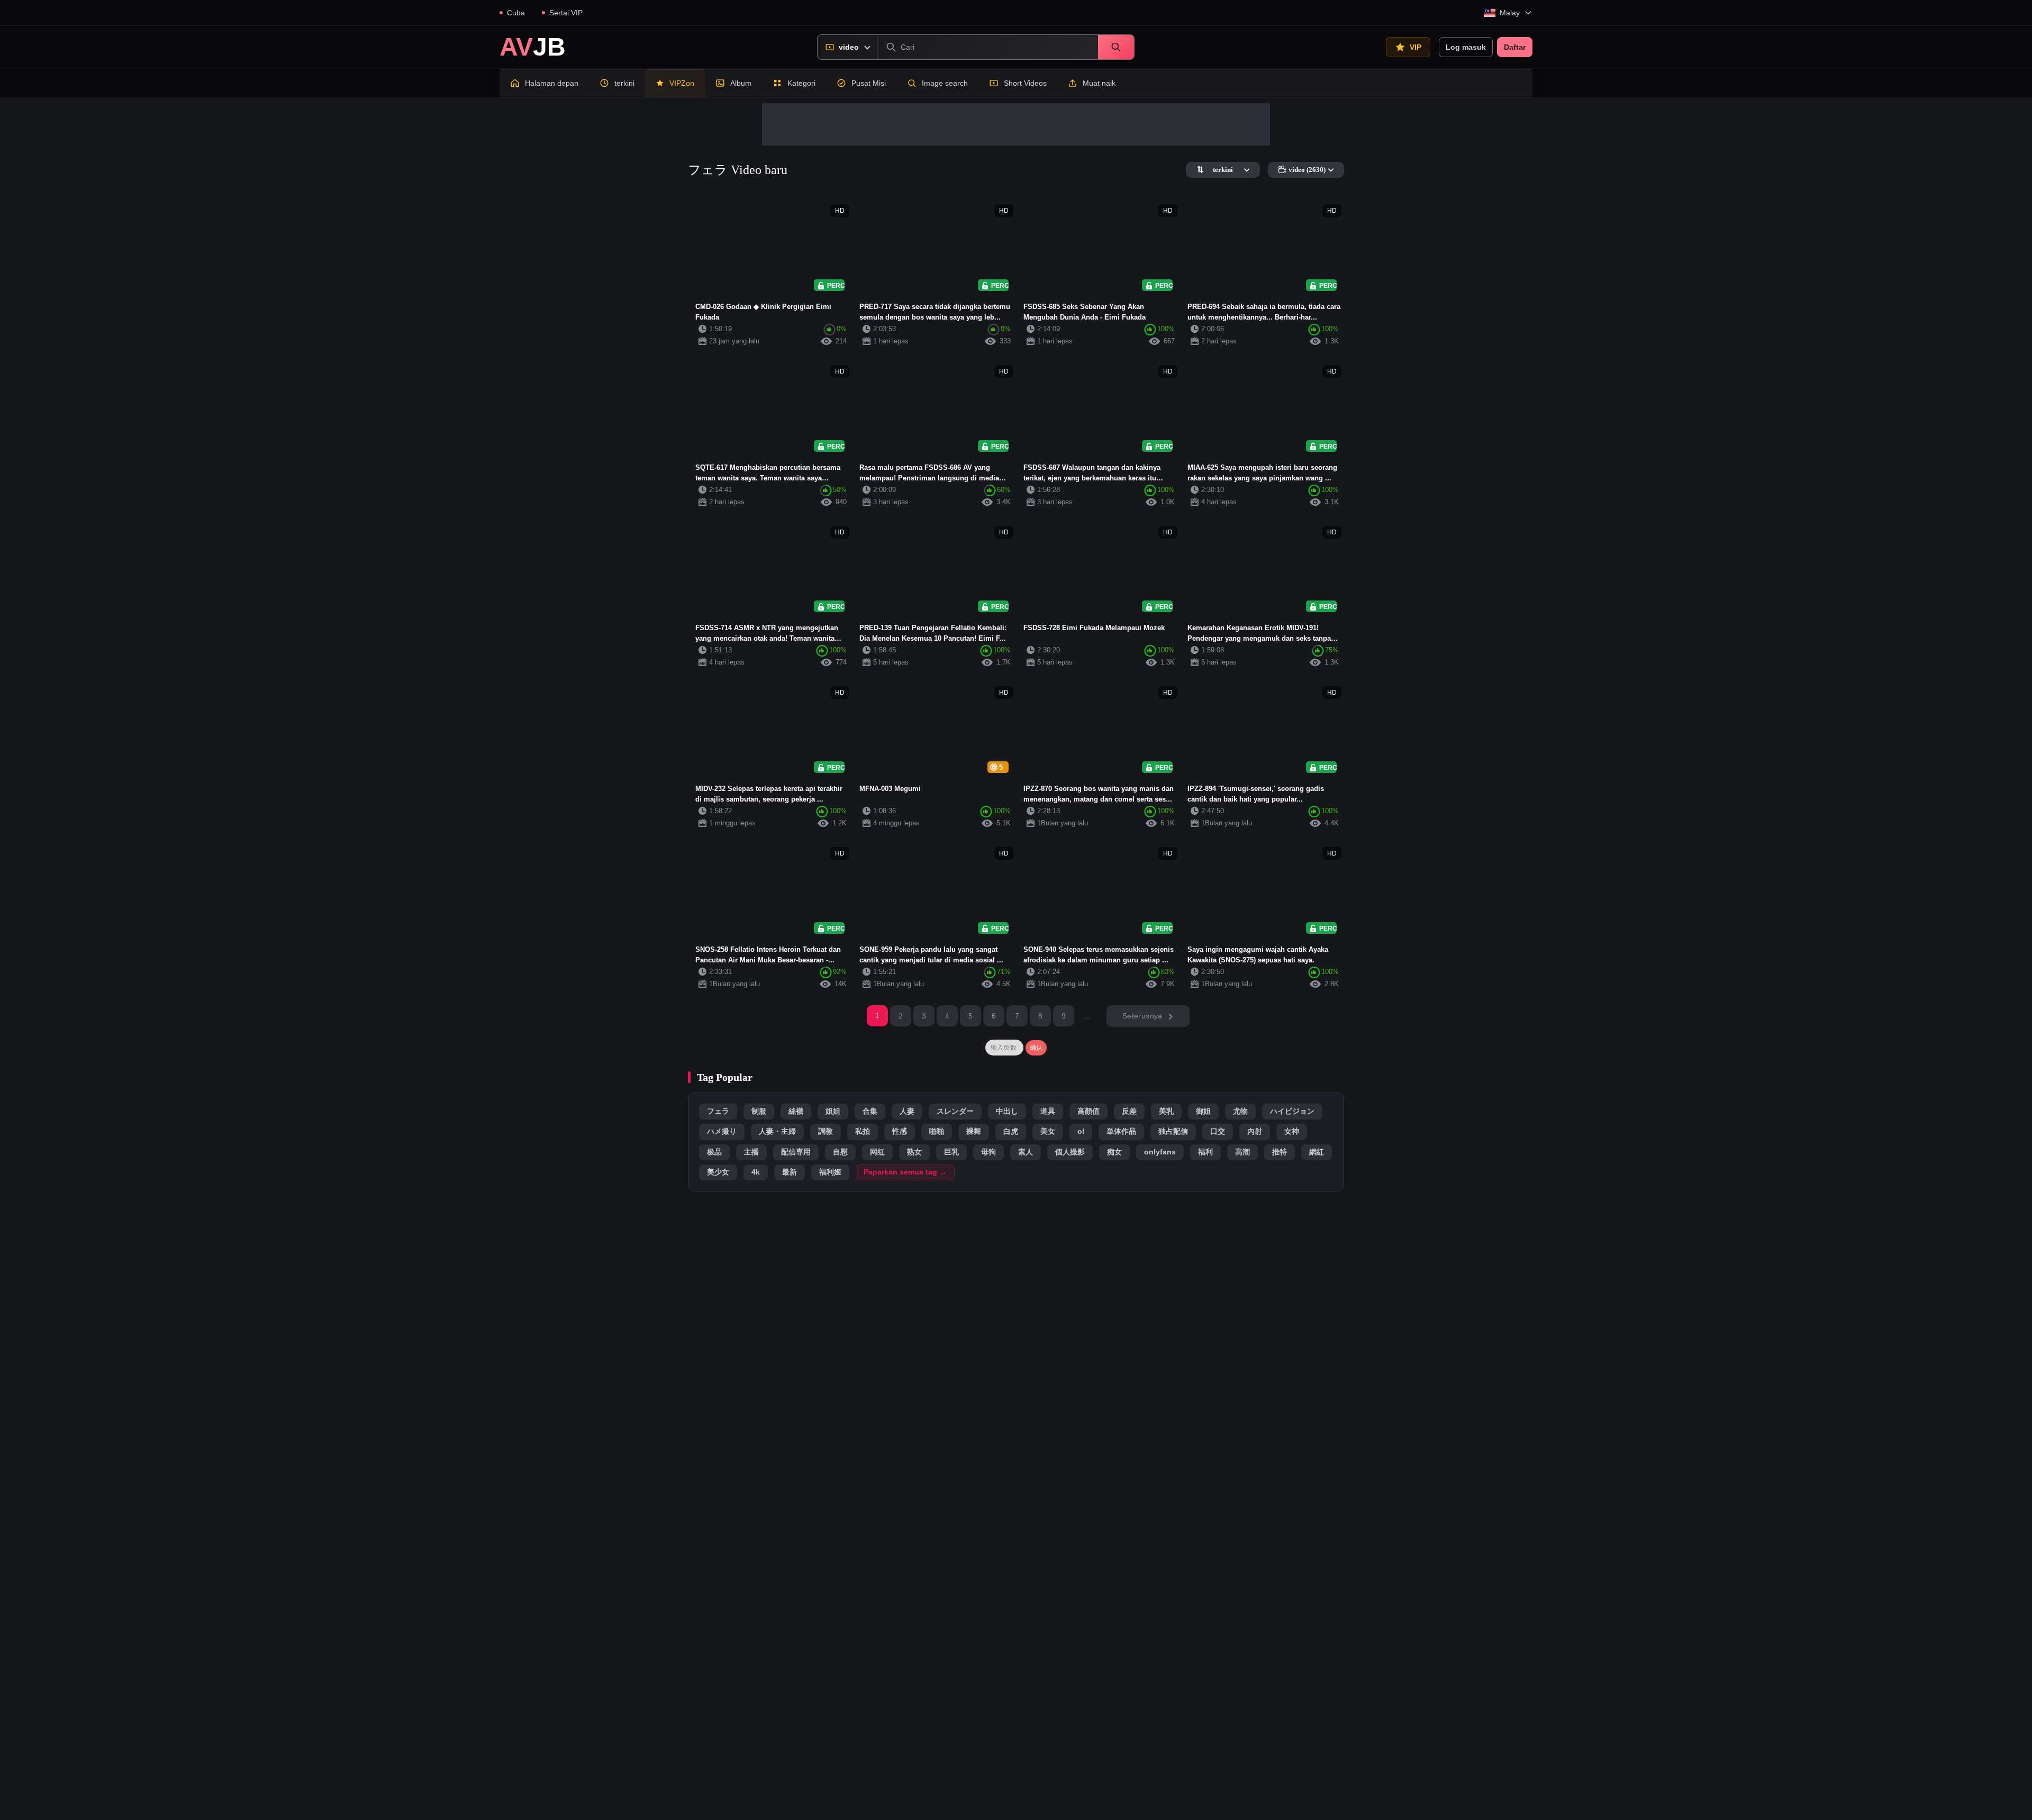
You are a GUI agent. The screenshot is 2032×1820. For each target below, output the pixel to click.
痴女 (1114, 1152)
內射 (1255, 1131)
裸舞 (974, 1131)
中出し (1007, 1111)
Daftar (1515, 47)
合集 (870, 1111)
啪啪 (937, 1131)
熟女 (914, 1152)
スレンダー (955, 1111)
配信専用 (796, 1152)
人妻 (907, 1111)
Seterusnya (1142, 1016)
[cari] (1116, 47)
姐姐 (833, 1111)
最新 (790, 1172)
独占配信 (1173, 1131)
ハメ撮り (722, 1131)
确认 (1036, 1048)
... (1087, 1016)
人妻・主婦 (777, 1131)
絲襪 (796, 1111)
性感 (900, 1131)
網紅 (1317, 1152)
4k (756, 1172)
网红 (877, 1152)
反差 (1129, 1111)
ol (1081, 1131)
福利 (1205, 1152)
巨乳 (951, 1152)
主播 (751, 1152)
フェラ (718, 1111)
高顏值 (1088, 1111)
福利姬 (830, 1172)
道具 (1048, 1111)
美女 (1048, 1131)
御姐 (1203, 1111)
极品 (714, 1152)
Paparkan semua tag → (905, 1172)
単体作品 (1121, 1131)
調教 (825, 1131)
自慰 (840, 1152)
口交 (1218, 1131)
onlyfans (1160, 1152)
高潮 (1242, 1152)
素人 (1026, 1152)
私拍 (863, 1131)
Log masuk (1466, 47)
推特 (1280, 1152)
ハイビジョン (1292, 1111)
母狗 (988, 1152)
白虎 (1011, 1131)
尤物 (1240, 1111)
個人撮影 (1070, 1152)
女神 (1292, 1131)
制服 (759, 1111)
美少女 (718, 1172)
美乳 (1166, 1111)
